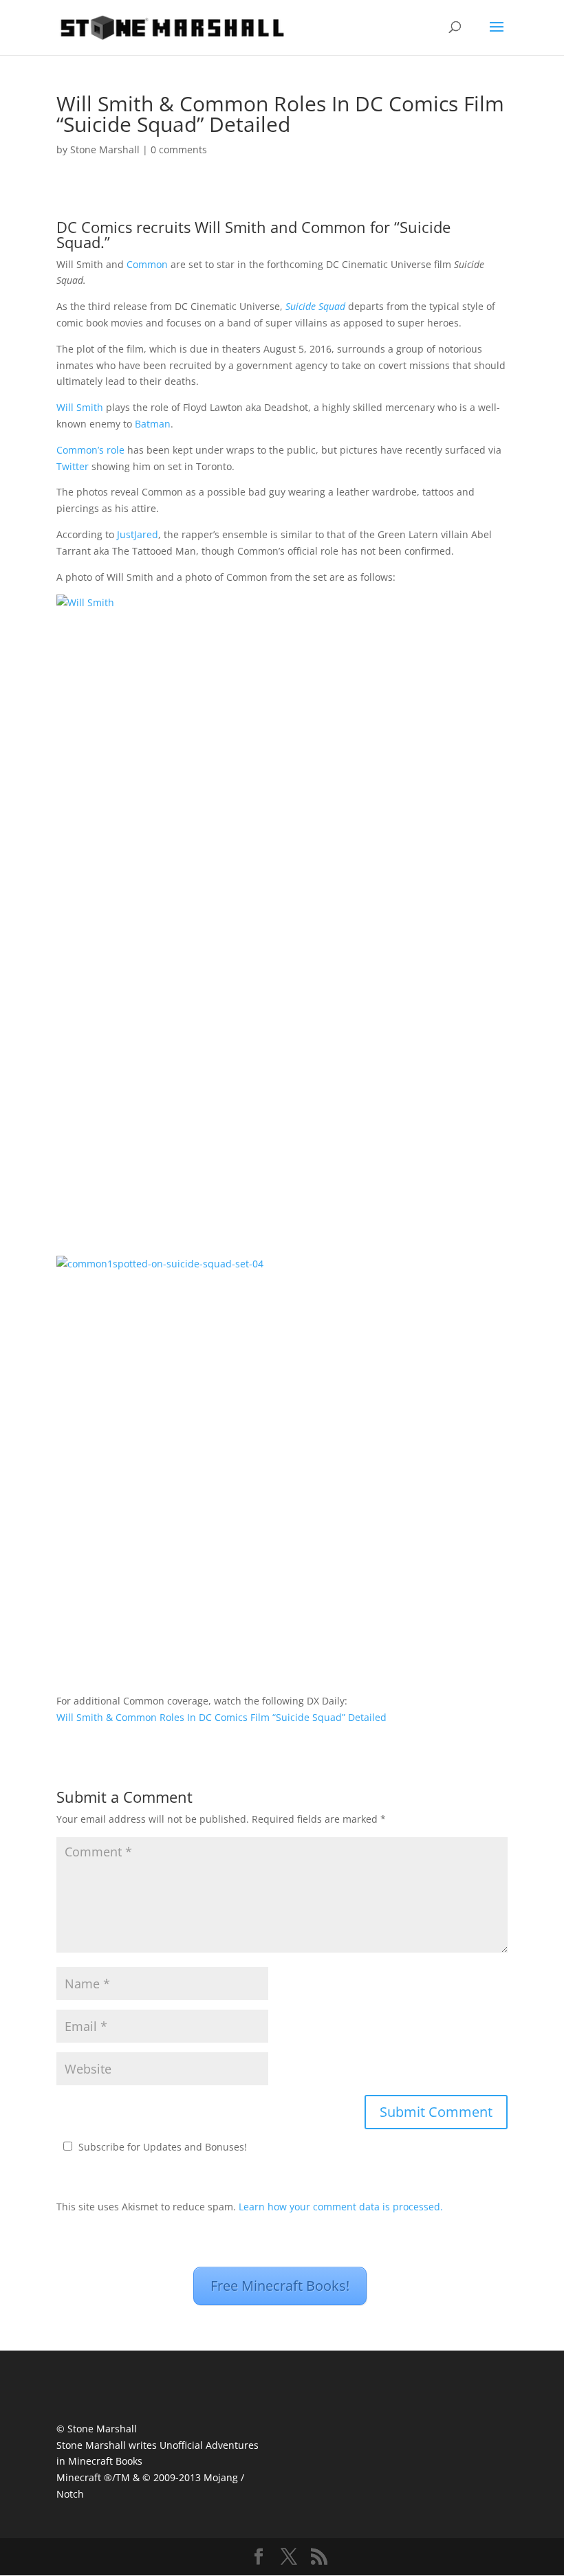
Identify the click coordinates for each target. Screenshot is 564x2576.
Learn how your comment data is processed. (341, 2207)
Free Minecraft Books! (280, 2286)
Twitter (73, 466)
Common (147, 264)
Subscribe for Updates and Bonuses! (163, 2147)
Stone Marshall (105, 149)
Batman (153, 424)
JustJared (138, 534)
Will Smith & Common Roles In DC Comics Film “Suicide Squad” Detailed (221, 1717)
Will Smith (80, 407)
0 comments (179, 149)
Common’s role (90, 450)
